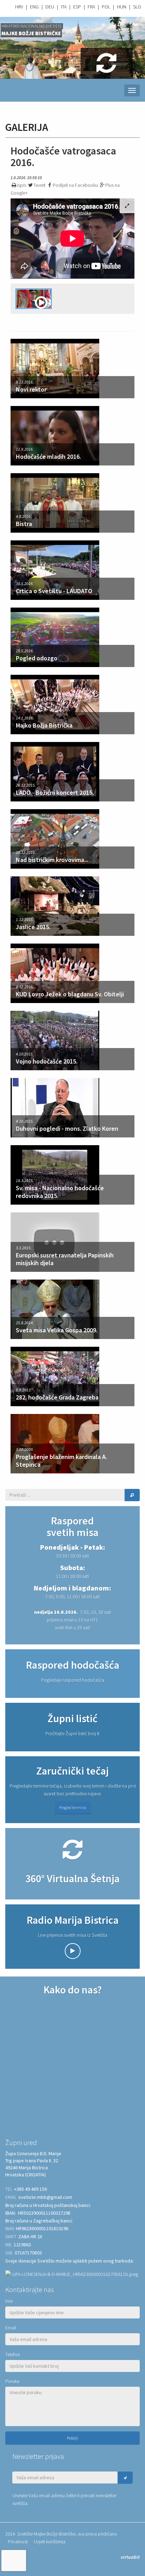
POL (106, 7)
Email (11, 2328)
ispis (21, 185)
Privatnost (18, 2542)
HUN (122, 7)
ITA (64, 7)
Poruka (12, 2381)
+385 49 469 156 (30, 2189)
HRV (19, 7)
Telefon (13, 2354)
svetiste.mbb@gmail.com (45, 2197)
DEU (50, 7)
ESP (77, 7)
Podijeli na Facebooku (75, 185)
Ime (9, 2301)
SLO (137, 7)
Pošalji (72, 2438)
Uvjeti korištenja (50, 2542)
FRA (91, 7)
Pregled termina (73, 1807)
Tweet (39, 185)
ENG (34, 7)
